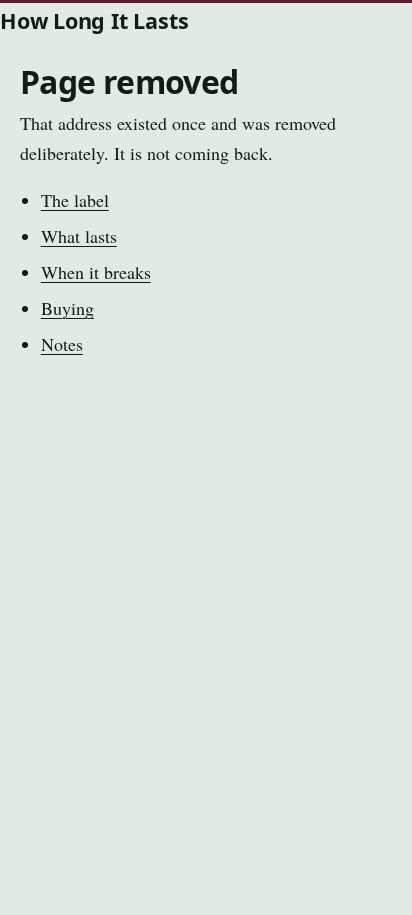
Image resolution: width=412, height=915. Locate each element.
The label (75, 200)
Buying (67, 308)
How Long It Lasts (94, 20)
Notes (62, 344)
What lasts (79, 236)
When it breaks (96, 272)
